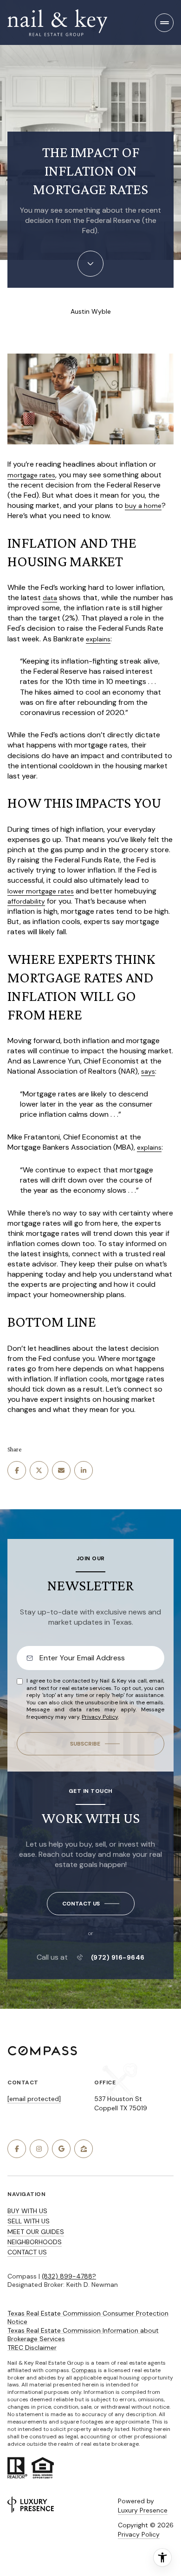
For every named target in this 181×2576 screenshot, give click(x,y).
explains (98, 639)
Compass (84, 2370)
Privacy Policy (100, 1717)
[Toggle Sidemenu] (164, 23)
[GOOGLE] (61, 2149)
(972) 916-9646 (118, 1957)
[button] (91, 1904)
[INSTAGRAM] (39, 2149)
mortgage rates (31, 475)
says (148, 1071)
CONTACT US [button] (27, 2252)
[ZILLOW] (84, 2149)
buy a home (143, 506)
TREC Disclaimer (32, 2348)
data (50, 598)
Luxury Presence (143, 2510)
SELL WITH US (29, 2221)
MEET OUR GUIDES (36, 2232)
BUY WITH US (27, 2211)
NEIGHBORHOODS (35, 2242)
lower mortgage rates (41, 891)
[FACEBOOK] (17, 2149)
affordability (26, 901)
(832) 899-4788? (69, 2276)
